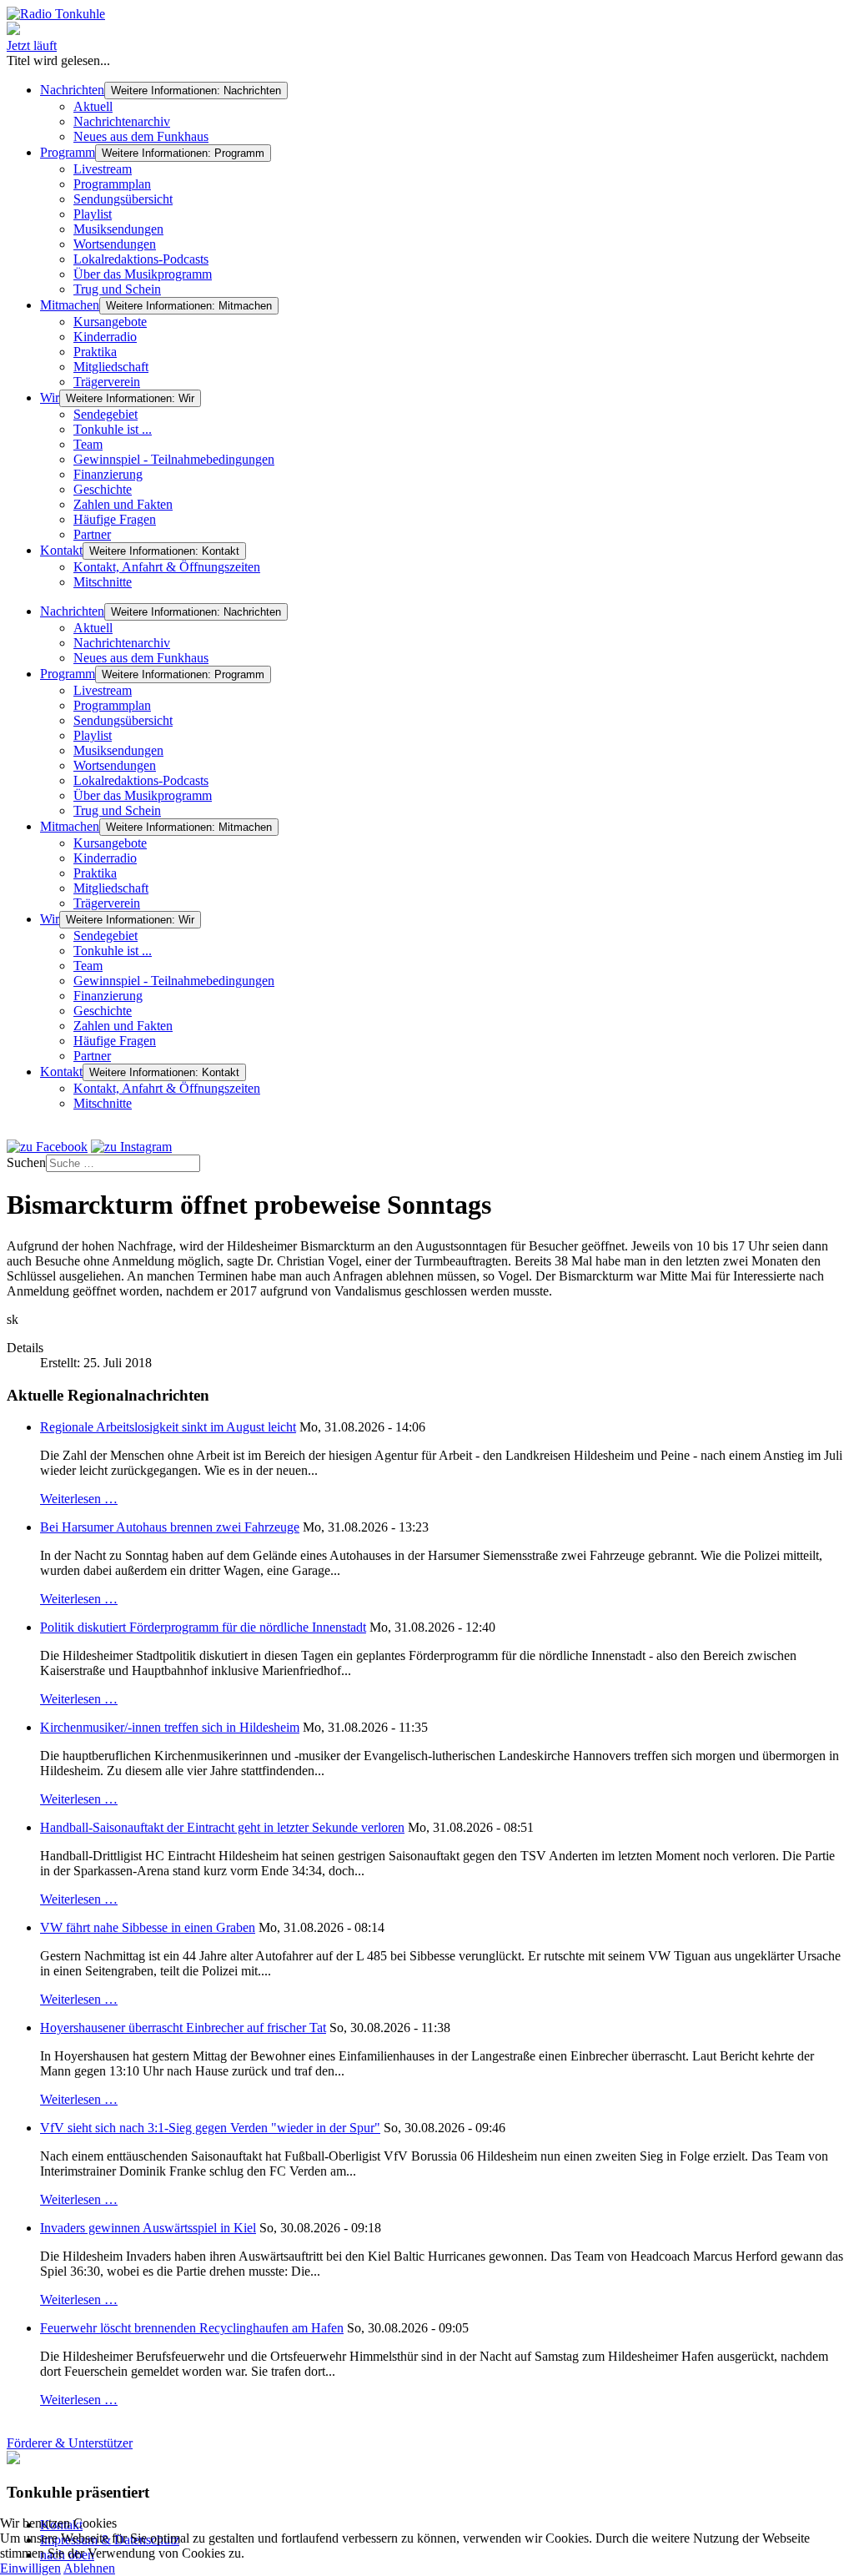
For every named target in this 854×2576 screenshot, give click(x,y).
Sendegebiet (105, 414)
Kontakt (61, 550)
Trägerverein (107, 382)
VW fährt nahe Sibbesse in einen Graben (148, 1927)
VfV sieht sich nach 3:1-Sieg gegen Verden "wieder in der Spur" (210, 2128)
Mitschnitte (103, 582)
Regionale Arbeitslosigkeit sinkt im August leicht (168, 1427)
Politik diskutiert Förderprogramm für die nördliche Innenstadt (203, 1627)
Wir (50, 397)
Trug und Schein (117, 289)
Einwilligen (30, 2568)
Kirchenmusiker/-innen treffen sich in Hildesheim (170, 1727)
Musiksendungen (118, 229)
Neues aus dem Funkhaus (141, 136)
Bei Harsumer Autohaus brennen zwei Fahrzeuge (170, 1527)
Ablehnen (89, 2568)
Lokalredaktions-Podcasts (141, 259)
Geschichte (103, 489)
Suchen (26, 1162)
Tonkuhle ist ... (113, 429)
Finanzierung (108, 474)
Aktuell (93, 106)
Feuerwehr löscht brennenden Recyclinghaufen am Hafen (192, 2328)
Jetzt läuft (32, 45)
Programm (68, 152)
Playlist (93, 214)
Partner (92, 534)
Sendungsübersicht (123, 199)
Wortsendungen (115, 244)
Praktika (95, 352)
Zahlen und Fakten (123, 504)
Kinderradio (105, 337)
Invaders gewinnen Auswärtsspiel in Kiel (148, 2228)
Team (88, 444)
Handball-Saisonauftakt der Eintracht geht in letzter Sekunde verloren (222, 1827)
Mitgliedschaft (111, 367)
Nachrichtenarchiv (122, 121)
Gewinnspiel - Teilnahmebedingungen (174, 459)
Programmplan (112, 184)
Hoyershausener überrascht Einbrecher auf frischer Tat (183, 2028)
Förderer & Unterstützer (70, 2443)
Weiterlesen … (79, 1499)
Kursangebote (110, 322)
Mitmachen (70, 305)
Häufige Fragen (115, 519)
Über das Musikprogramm (143, 274)
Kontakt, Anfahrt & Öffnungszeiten (167, 567)
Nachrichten (72, 90)
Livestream (103, 169)
